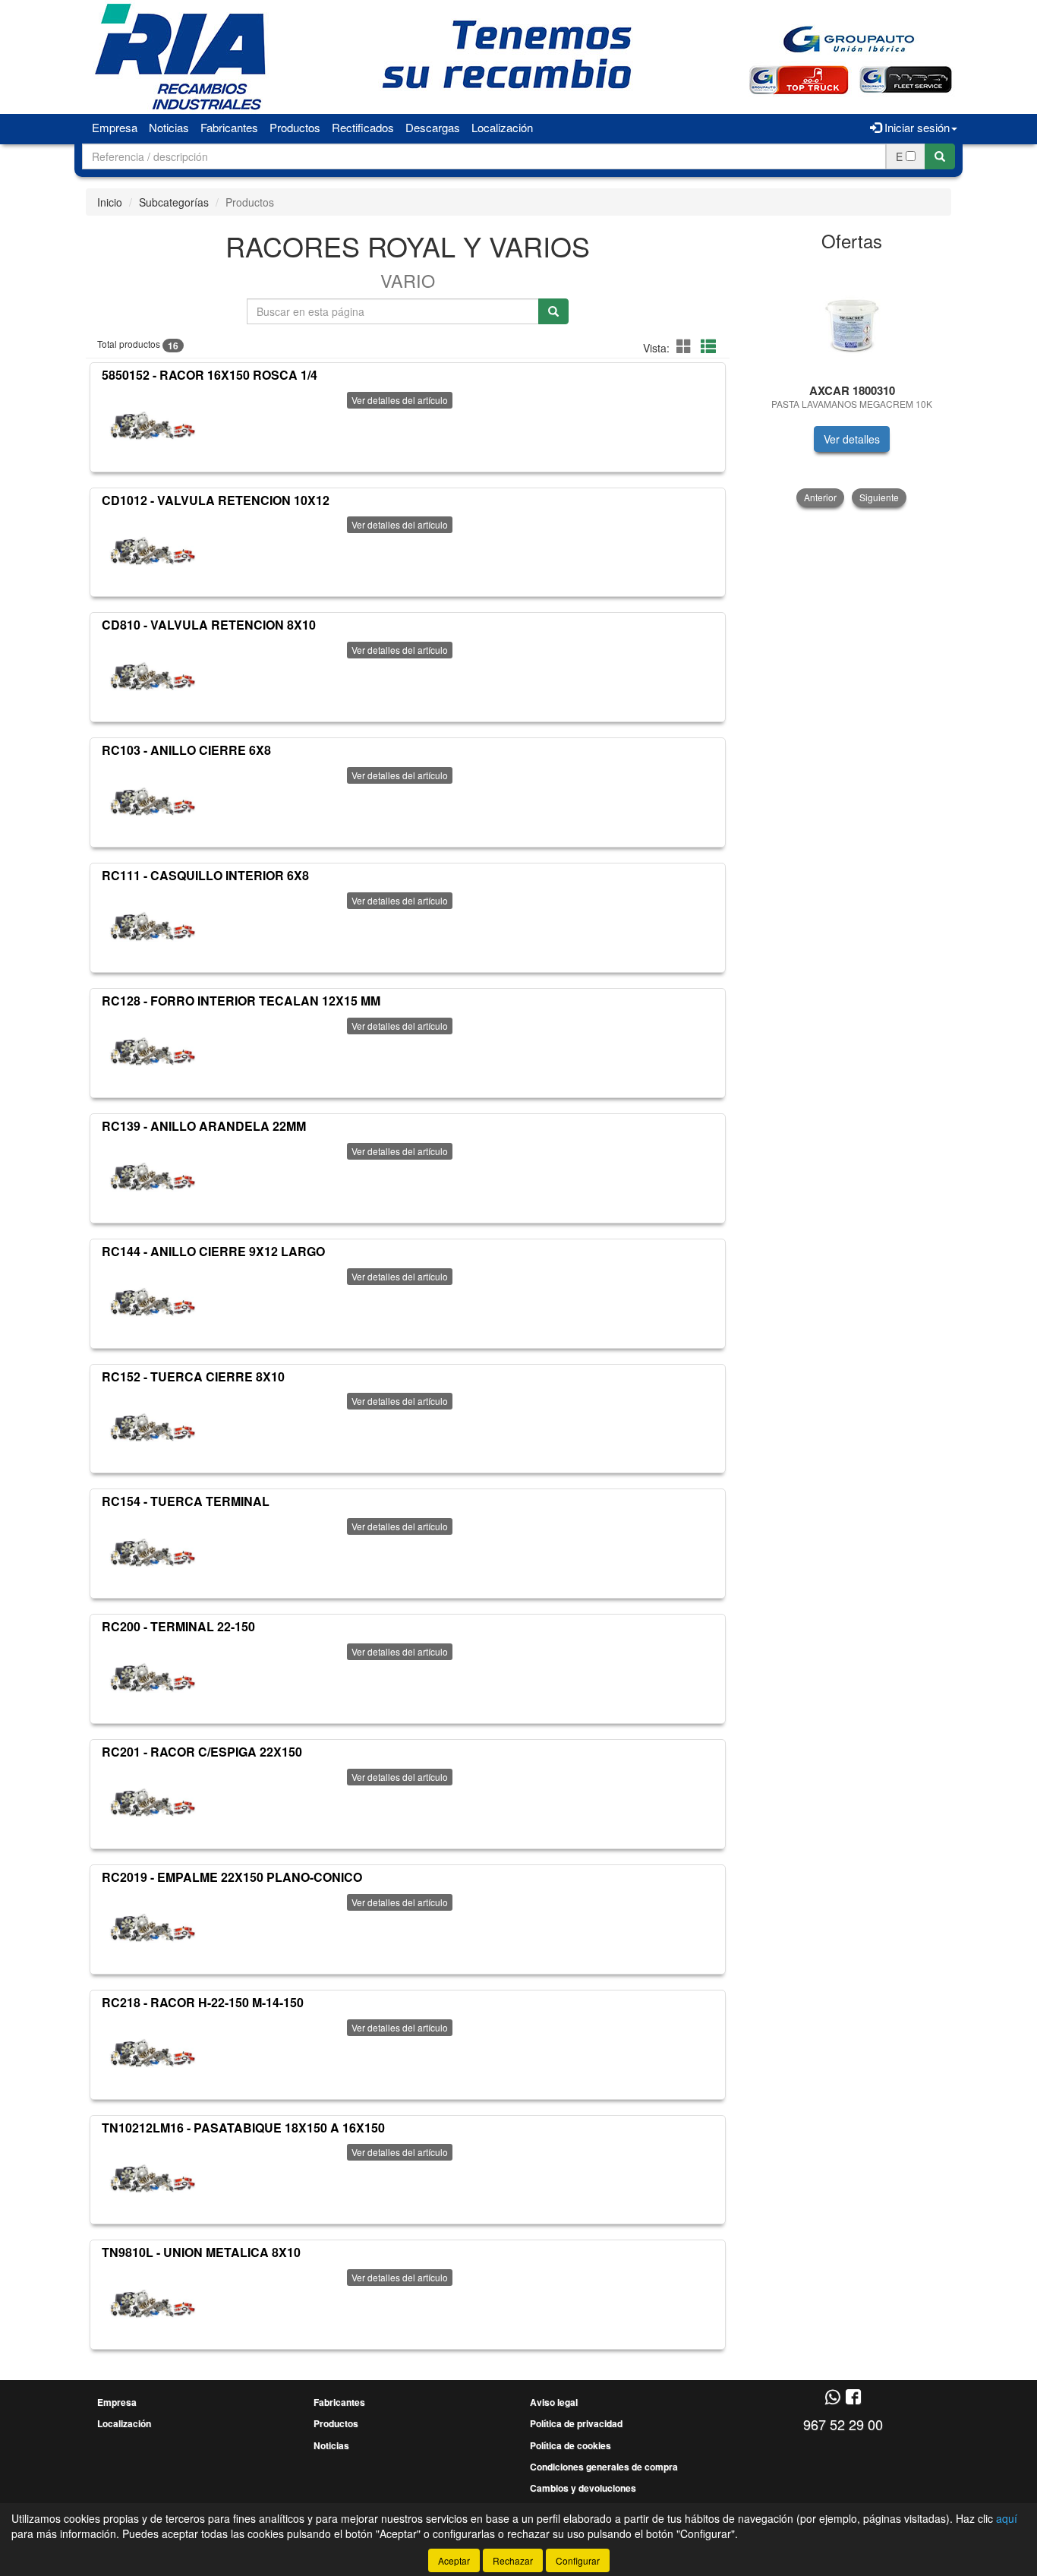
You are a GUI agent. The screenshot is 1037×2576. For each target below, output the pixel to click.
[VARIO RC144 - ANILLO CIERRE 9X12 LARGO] (153, 1302)
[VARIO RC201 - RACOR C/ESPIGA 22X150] (153, 1803)
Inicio (110, 202)
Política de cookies (571, 2445)
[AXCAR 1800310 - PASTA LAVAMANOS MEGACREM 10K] (852, 318)
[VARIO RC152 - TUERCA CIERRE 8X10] (153, 1427)
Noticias (169, 127)
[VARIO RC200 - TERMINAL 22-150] (153, 1678)
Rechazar (513, 2560)
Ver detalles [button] (852, 439)
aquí (1007, 2518)
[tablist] (852, 384)
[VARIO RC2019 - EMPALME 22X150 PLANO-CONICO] (153, 1928)
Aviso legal (554, 2402)
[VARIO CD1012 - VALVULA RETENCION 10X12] (153, 551)
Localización (502, 127)
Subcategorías (174, 202)
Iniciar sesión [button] (916, 127)
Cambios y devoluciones (583, 2488)
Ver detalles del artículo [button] (400, 400)
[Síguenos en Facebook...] (853, 2398)
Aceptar (454, 2560)
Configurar (578, 2560)
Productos (295, 127)
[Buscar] (940, 156)
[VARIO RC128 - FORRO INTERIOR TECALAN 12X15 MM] (153, 1052)
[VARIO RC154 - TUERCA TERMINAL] (153, 1552)
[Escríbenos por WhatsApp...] (832, 2398)
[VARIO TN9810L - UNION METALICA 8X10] (153, 2303)
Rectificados (363, 127)
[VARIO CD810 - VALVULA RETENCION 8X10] (153, 676)
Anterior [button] (820, 497)
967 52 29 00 (843, 2424)
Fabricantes (229, 127)
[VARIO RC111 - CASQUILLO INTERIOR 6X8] (153, 927)
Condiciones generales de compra (604, 2467)
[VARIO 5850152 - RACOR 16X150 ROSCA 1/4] (153, 426)
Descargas (433, 127)
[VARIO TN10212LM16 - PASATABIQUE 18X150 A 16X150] (153, 2178)
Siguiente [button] (879, 497)
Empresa (115, 127)
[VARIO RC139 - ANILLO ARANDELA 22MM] (153, 1177)
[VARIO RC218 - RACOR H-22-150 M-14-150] (153, 2054)
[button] (686, 346)
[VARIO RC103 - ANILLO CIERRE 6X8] (153, 801)
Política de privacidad (576, 2423)
